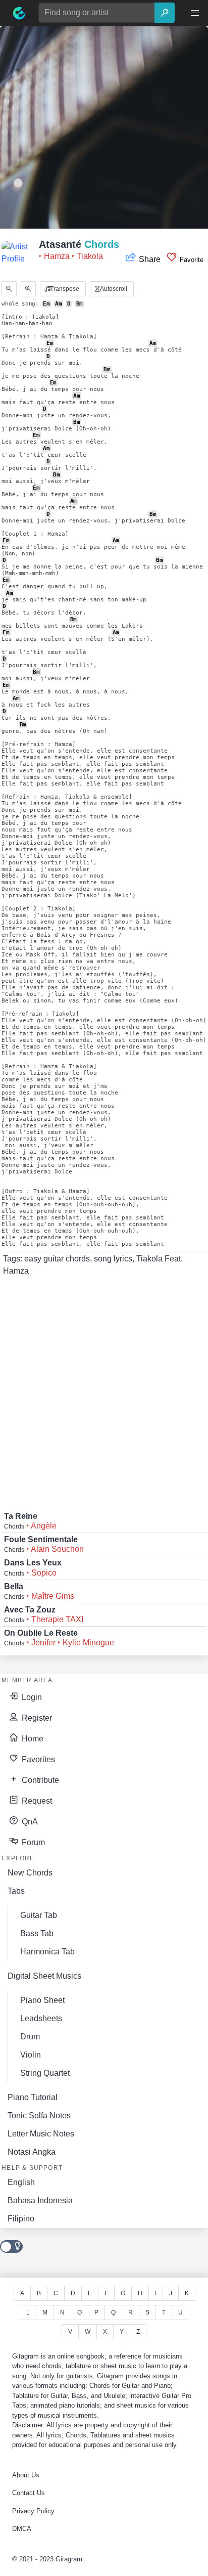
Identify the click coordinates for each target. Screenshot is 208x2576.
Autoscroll (113, 289)
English (21, 2182)
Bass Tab (37, 1933)
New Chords (30, 1873)
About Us (26, 2475)
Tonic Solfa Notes (39, 2115)
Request (36, 1801)
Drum (30, 2037)
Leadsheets (41, 2018)
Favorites (37, 1759)
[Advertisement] (104, 130)
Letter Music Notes (41, 2134)
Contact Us (29, 2493)
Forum (32, 1842)
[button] (195, 13)
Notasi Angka (32, 2152)
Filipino (21, 2219)
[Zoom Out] (9, 289)
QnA (29, 1822)
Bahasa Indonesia (40, 2200)
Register (36, 1718)
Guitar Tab (39, 1915)
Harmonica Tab (47, 1952)
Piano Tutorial (33, 2097)
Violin (31, 2055)
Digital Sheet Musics (44, 1976)
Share (150, 259)
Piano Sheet (42, 2000)
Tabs (16, 1891)
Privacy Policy (33, 2511)
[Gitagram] (19, 13)
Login (31, 1697)
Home (32, 1739)
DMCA (22, 2529)
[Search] (165, 13)
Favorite (191, 260)
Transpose (64, 289)
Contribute (39, 1780)
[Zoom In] (28, 289)
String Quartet (45, 2073)
